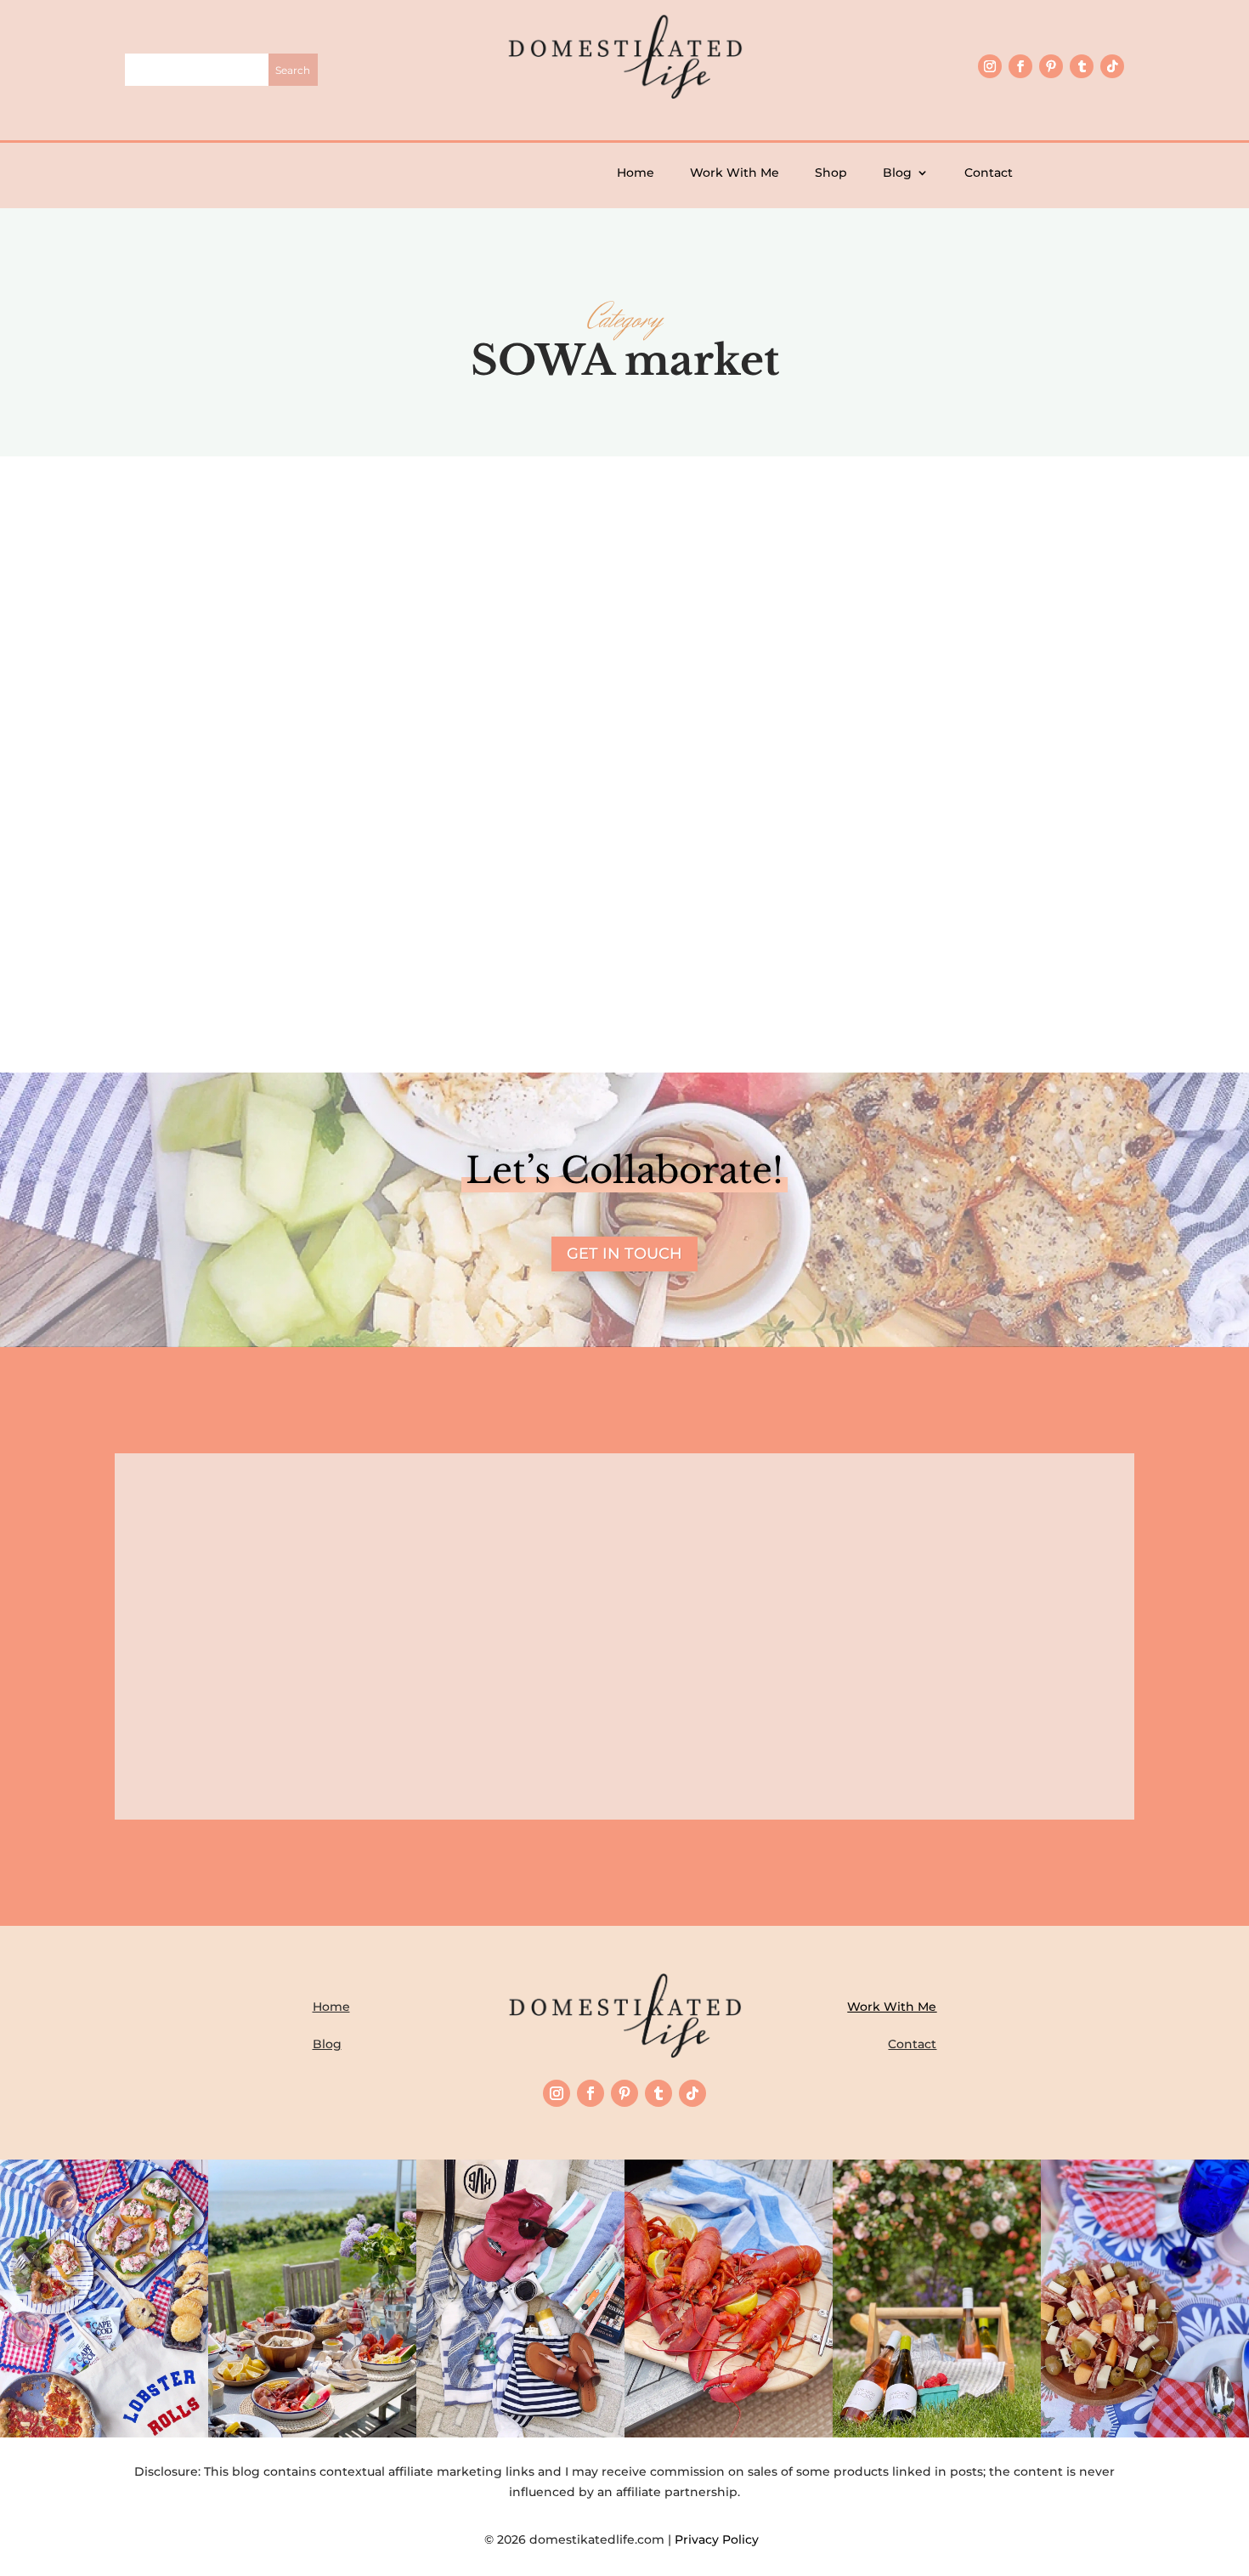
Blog (897, 173)
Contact (989, 173)
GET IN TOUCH (624, 1254)
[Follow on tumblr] (1082, 66)
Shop (831, 173)
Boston (650, 858)
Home (636, 173)
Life (686, 858)
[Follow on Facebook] (1020, 66)
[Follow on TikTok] (1112, 66)
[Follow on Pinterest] (1051, 66)
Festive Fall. (624, 829)
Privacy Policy (720, 2539)
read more (625, 913)
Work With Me (735, 173)
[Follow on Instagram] (990, 66)
